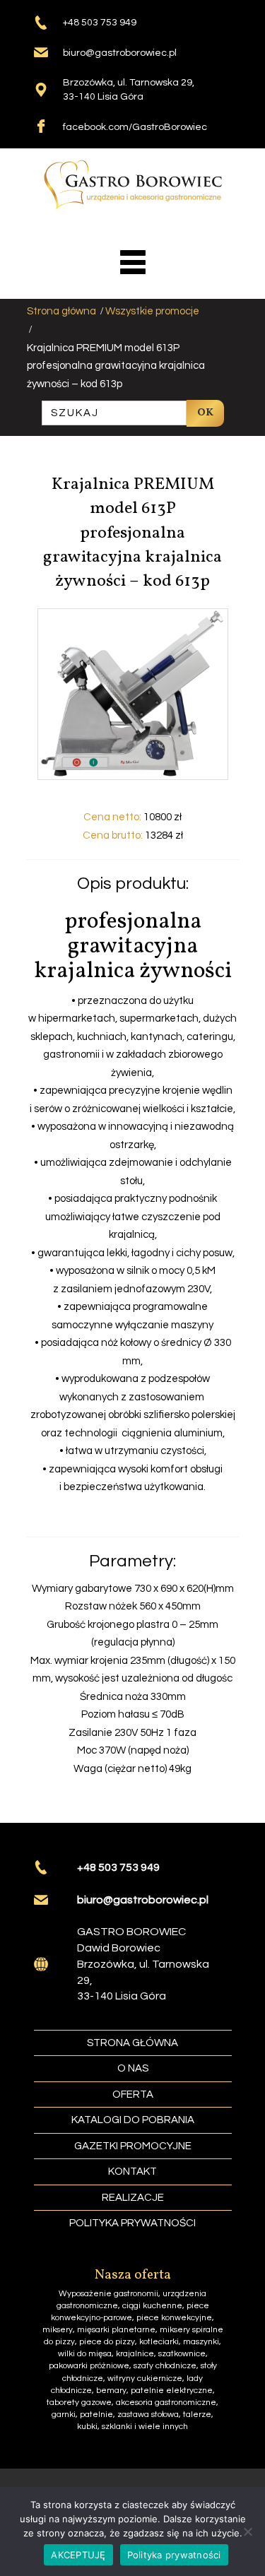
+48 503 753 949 (100, 23)
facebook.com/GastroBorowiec (135, 127)
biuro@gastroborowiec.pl (120, 53)
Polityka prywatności (174, 2555)
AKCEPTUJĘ (78, 2555)
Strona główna (61, 311)
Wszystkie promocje (152, 311)
